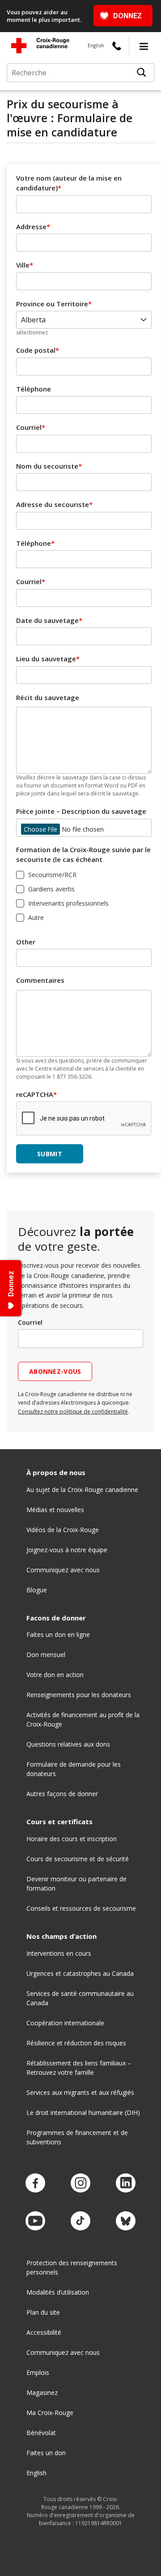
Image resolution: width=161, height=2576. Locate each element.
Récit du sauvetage (48, 697)
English (96, 45)
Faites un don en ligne (58, 1634)
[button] (144, 46)
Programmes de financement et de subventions (77, 2137)
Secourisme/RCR (52, 875)
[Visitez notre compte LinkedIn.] (126, 2183)
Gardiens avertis (51, 889)
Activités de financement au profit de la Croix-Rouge (83, 1719)
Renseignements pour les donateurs (79, 1695)
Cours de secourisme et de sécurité (78, 1859)
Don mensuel (46, 1655)
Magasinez (42, 2393)
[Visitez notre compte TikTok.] (80, 2221)
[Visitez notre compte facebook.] (35, 2183)
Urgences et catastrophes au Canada (80, 1973)
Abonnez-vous (55, 1371)
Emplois (38, 2372)
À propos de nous (56, 1473)
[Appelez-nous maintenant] (117, 46)
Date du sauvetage (47, 620)
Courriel (29, 427)
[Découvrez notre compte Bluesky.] (126, 2221)
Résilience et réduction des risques (76, 2043)
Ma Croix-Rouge (50, 2413)
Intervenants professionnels (68, 903)
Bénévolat (41, 2433)
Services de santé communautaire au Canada (80, 1998)
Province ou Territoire (52, 304)
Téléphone (34, 389)
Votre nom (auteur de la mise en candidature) (69, 183)
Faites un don (46, 2453)
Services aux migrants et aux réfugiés (80, 2092)
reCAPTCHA (35, 1094)
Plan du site (43, 2312)
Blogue (37, 1590)
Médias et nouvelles (55, 1510)
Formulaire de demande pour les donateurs (74, 1769)
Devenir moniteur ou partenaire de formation (76, 1884)
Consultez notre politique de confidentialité (73, 1412)
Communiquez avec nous (63, 1570)
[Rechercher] (141, 73)
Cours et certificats (59, 1822)
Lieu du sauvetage (46, 659)
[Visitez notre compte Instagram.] (80, 2183)
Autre (36, 917)
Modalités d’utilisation (58, 2292)
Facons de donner (56, 1618)
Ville (23, 265)
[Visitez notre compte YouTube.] (35, 2221)
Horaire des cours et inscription (72, 1839)
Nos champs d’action (61, 1936)
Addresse (31, 227)
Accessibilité (44, 2332)
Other (26, 942)
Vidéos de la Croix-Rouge (63, 1530)
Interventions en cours (59, 1953)
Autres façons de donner (62, 1794)
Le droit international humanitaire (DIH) (83, 2112)
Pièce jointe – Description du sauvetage (81, 811)
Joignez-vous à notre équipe (67, 1550)
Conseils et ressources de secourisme (81, 1908)
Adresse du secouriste (53, 504)
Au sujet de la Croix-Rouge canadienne (82, 1490)
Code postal (36, 350)
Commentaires (40, 980)
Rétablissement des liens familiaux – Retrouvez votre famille (79, 2068)
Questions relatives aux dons (68, 1744)
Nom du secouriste (47, 466)
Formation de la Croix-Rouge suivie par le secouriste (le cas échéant (83, 855)
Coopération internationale (65, 2023)
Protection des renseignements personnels (72, 2267)
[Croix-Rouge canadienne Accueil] (40, 45)
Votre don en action (55, 1675)
